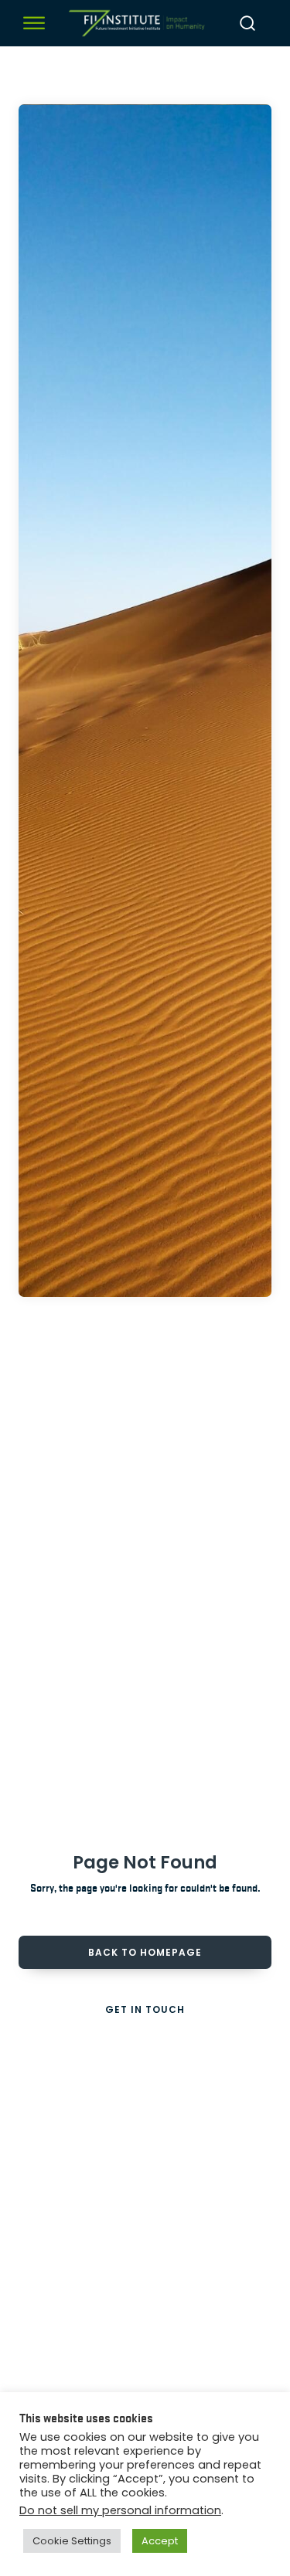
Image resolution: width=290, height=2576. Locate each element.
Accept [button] (160, 2541)
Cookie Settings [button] (72, 2541)
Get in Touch (145, 2009)
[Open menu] (34, 23)
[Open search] (247, 23)
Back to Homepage (145, 1952)
